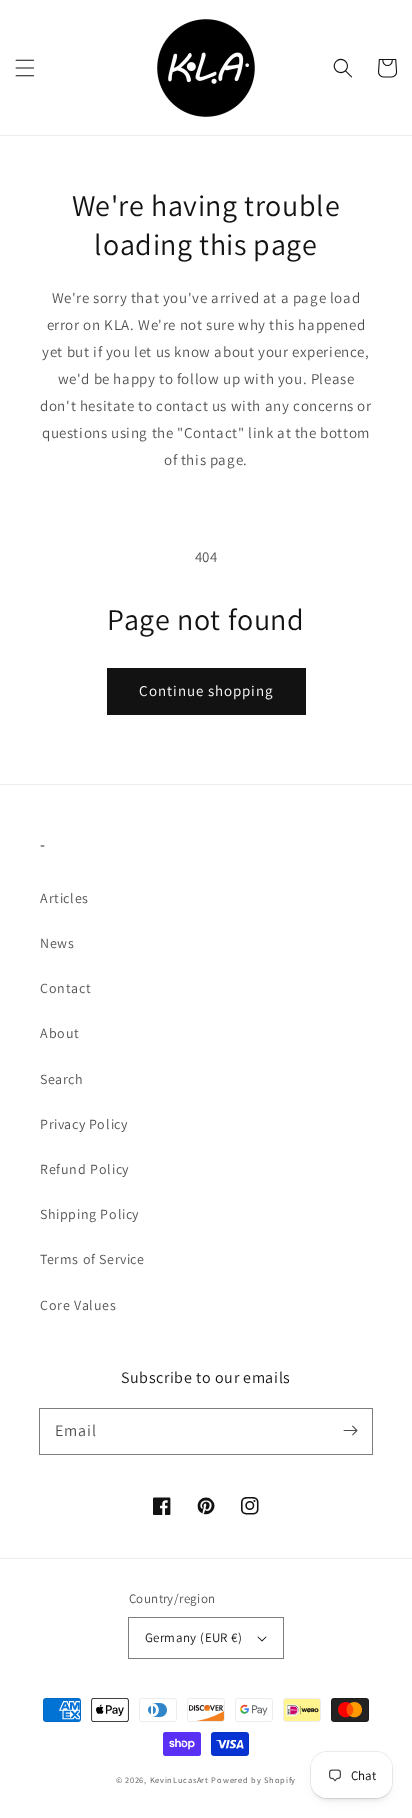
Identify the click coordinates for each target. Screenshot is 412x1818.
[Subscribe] (350, 1431)
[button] (25, 68)
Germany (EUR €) (193, 1637)
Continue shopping (206, 690)
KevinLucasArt (179, 1779)
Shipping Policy (89, 1214)
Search (62, 1079)
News (57, 943)
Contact (65, 988)
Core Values (78, 1305)
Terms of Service (92, 1259)
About (60, 1033)
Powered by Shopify (253, 1779)
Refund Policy (84, 1169)
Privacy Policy (83, 1124)
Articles (64, 898)
